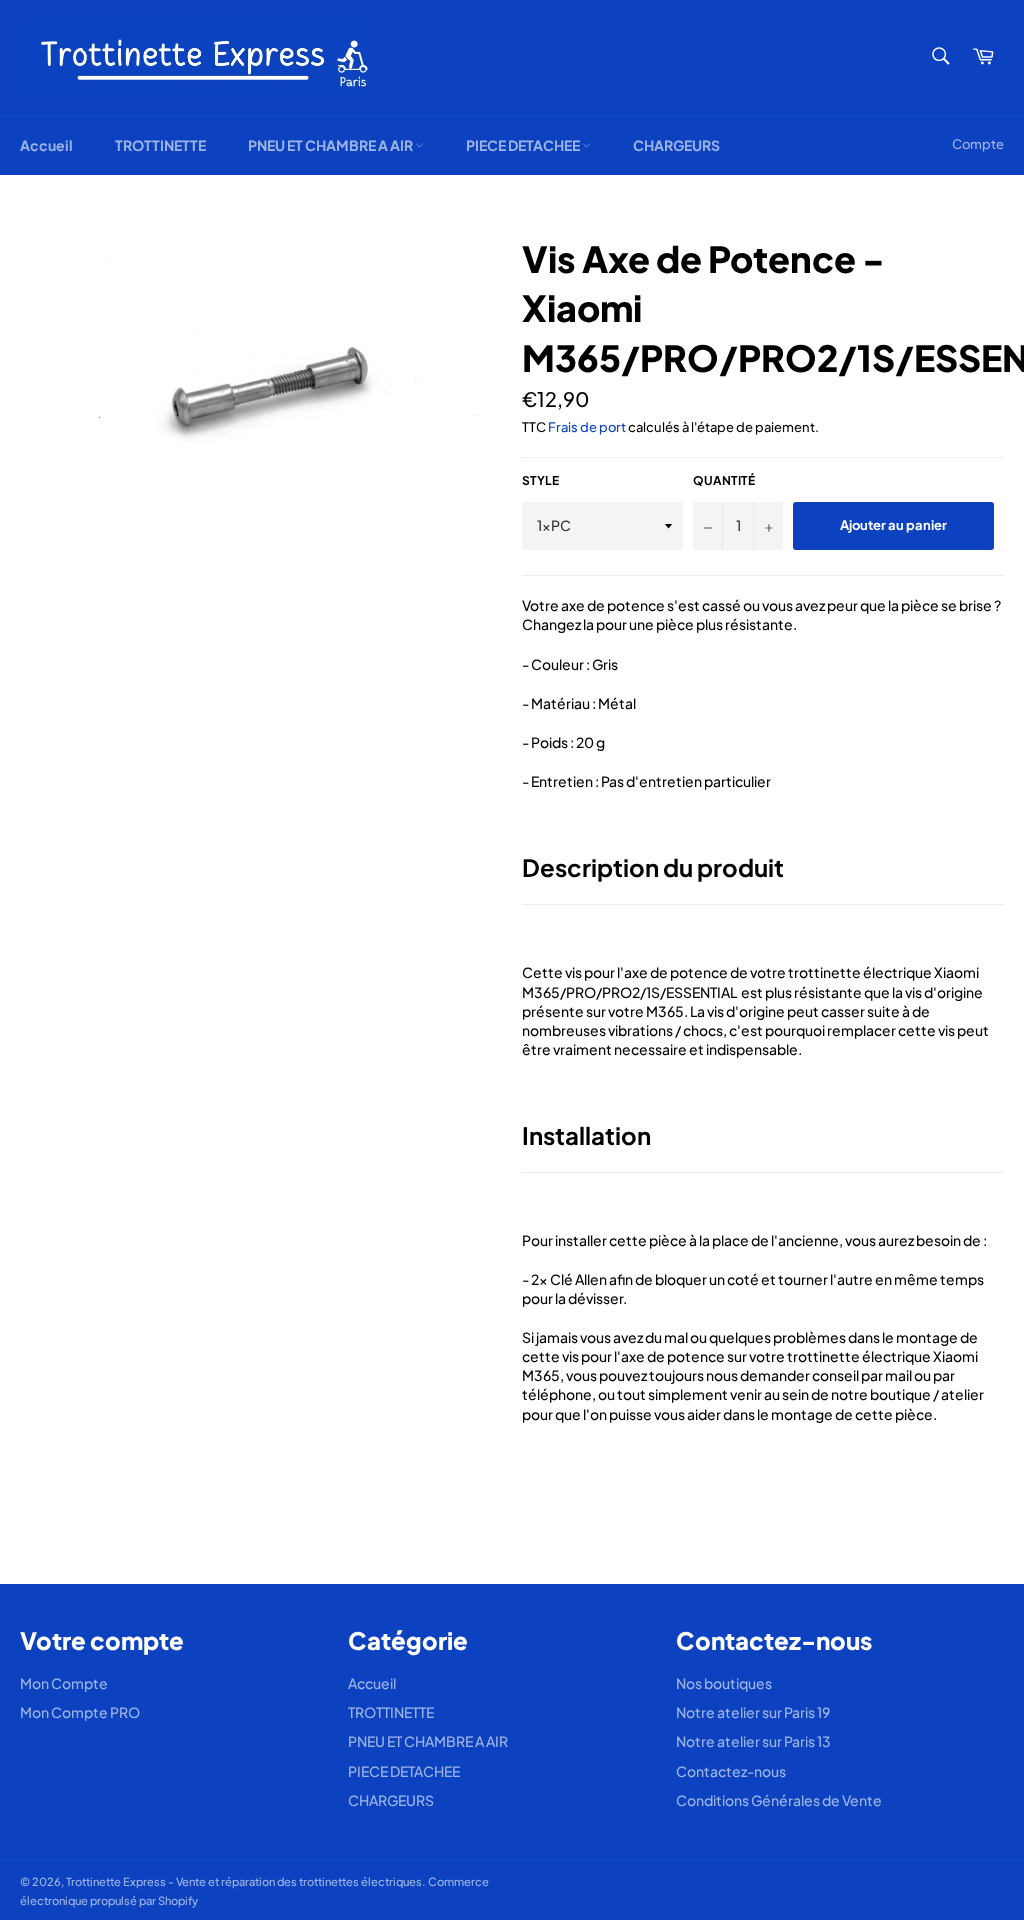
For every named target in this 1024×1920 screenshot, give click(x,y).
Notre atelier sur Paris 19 (753, 1712)
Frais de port (587, 427)
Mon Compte (64, 1683)
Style (540, 480)
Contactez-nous (731, 1771)
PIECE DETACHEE (524, 145)
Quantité (724, 480)
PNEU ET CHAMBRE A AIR (331, 145)
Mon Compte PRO (80, 1712)
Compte (978, 144)
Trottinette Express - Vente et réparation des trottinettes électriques (244, 1881)
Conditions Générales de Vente (779, 1800)
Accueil (46, 145)
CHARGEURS (676, 145)
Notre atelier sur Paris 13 (753, 1741)
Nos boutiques (724, 1683)
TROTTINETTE (160, 145)
